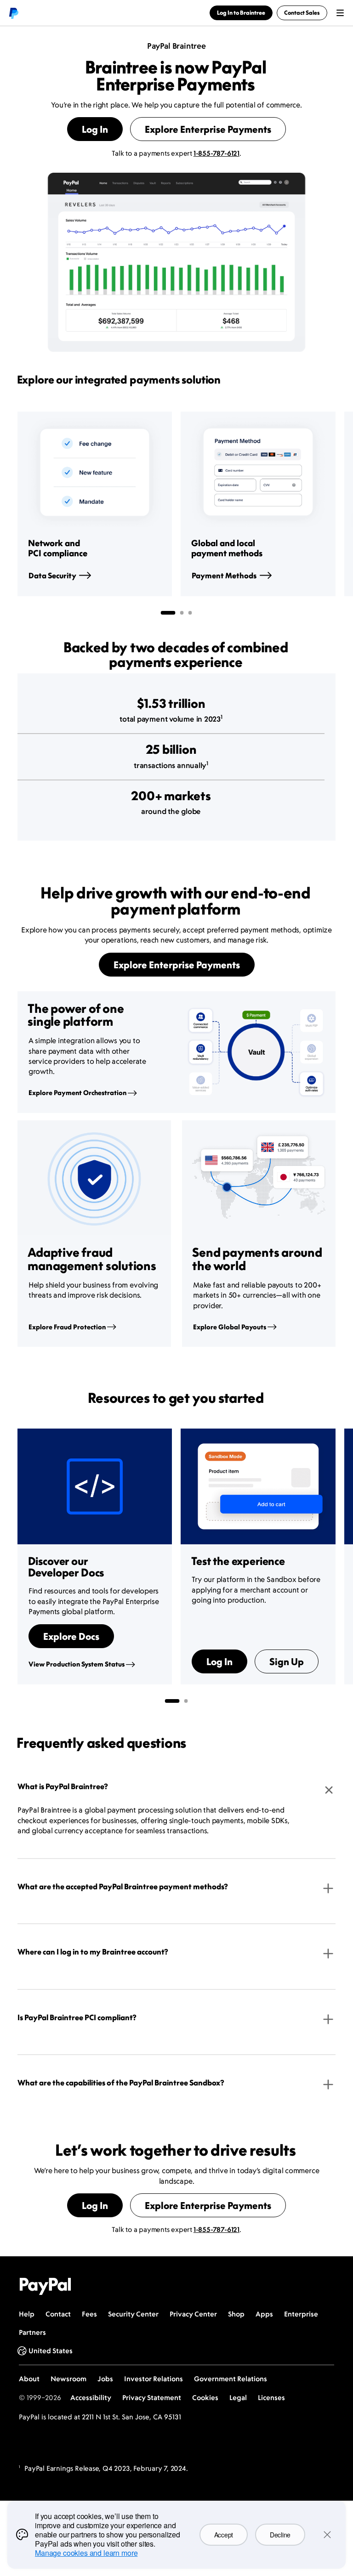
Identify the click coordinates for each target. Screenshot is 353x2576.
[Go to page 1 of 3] (168, 613)
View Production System (77, 1664)
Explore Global (230, 1327)
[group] (95, 504)
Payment (224, 576)
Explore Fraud (67, 1327)
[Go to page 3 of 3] (190, 613)
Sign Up (287, 1661)
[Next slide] (336, 504)
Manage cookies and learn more (86, 2553)
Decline (280, 2535)
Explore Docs (71, 1636)
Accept (224, 2535)
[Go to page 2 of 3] (182, 613)
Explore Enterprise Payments (208, 129)
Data (52, 576)
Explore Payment (77, 1093)
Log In (95, 129)
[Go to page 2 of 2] (186, 1701)
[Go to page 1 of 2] (172, 1701)
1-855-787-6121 (216, 153)
